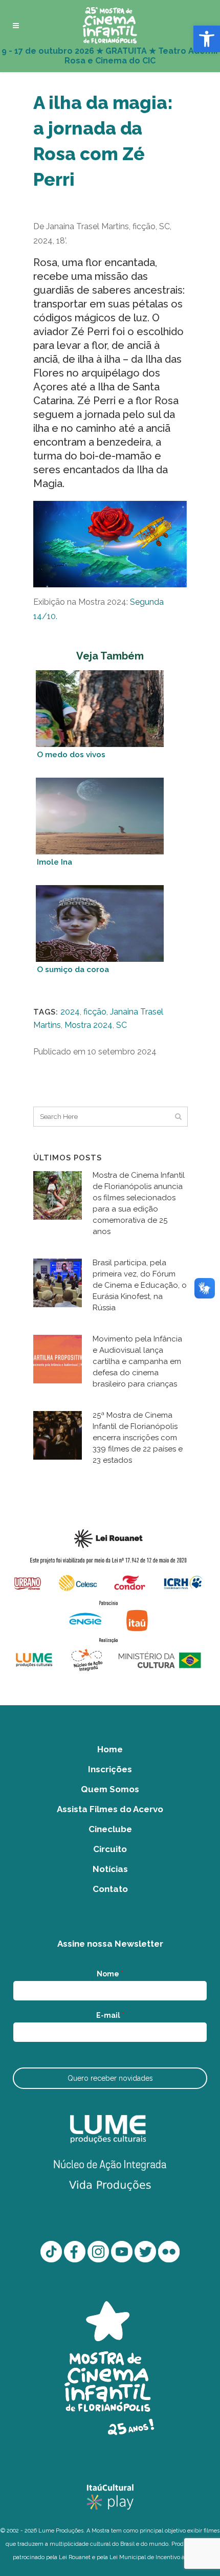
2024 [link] (70, 1012)
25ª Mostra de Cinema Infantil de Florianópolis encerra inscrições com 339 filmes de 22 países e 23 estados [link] (138, 1438)
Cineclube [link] (110, 1829)
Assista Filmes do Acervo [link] (110, 1809)
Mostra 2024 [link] (89, 1025)
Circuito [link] (110, 1849)
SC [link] (122, 1025)
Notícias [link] (110, 1869)
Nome (110, 1974)
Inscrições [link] (110, 1769)
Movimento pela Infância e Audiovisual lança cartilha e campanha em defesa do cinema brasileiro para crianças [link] (137, 1361)
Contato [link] (110, 1889)
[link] (207, 39)
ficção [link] (95, 1012)
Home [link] (110, 1749)
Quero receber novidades (110, 2078)
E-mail (110, 2015)
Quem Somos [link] (110, 1789)
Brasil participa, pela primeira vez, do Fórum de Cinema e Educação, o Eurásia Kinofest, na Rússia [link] (140, 1285)
